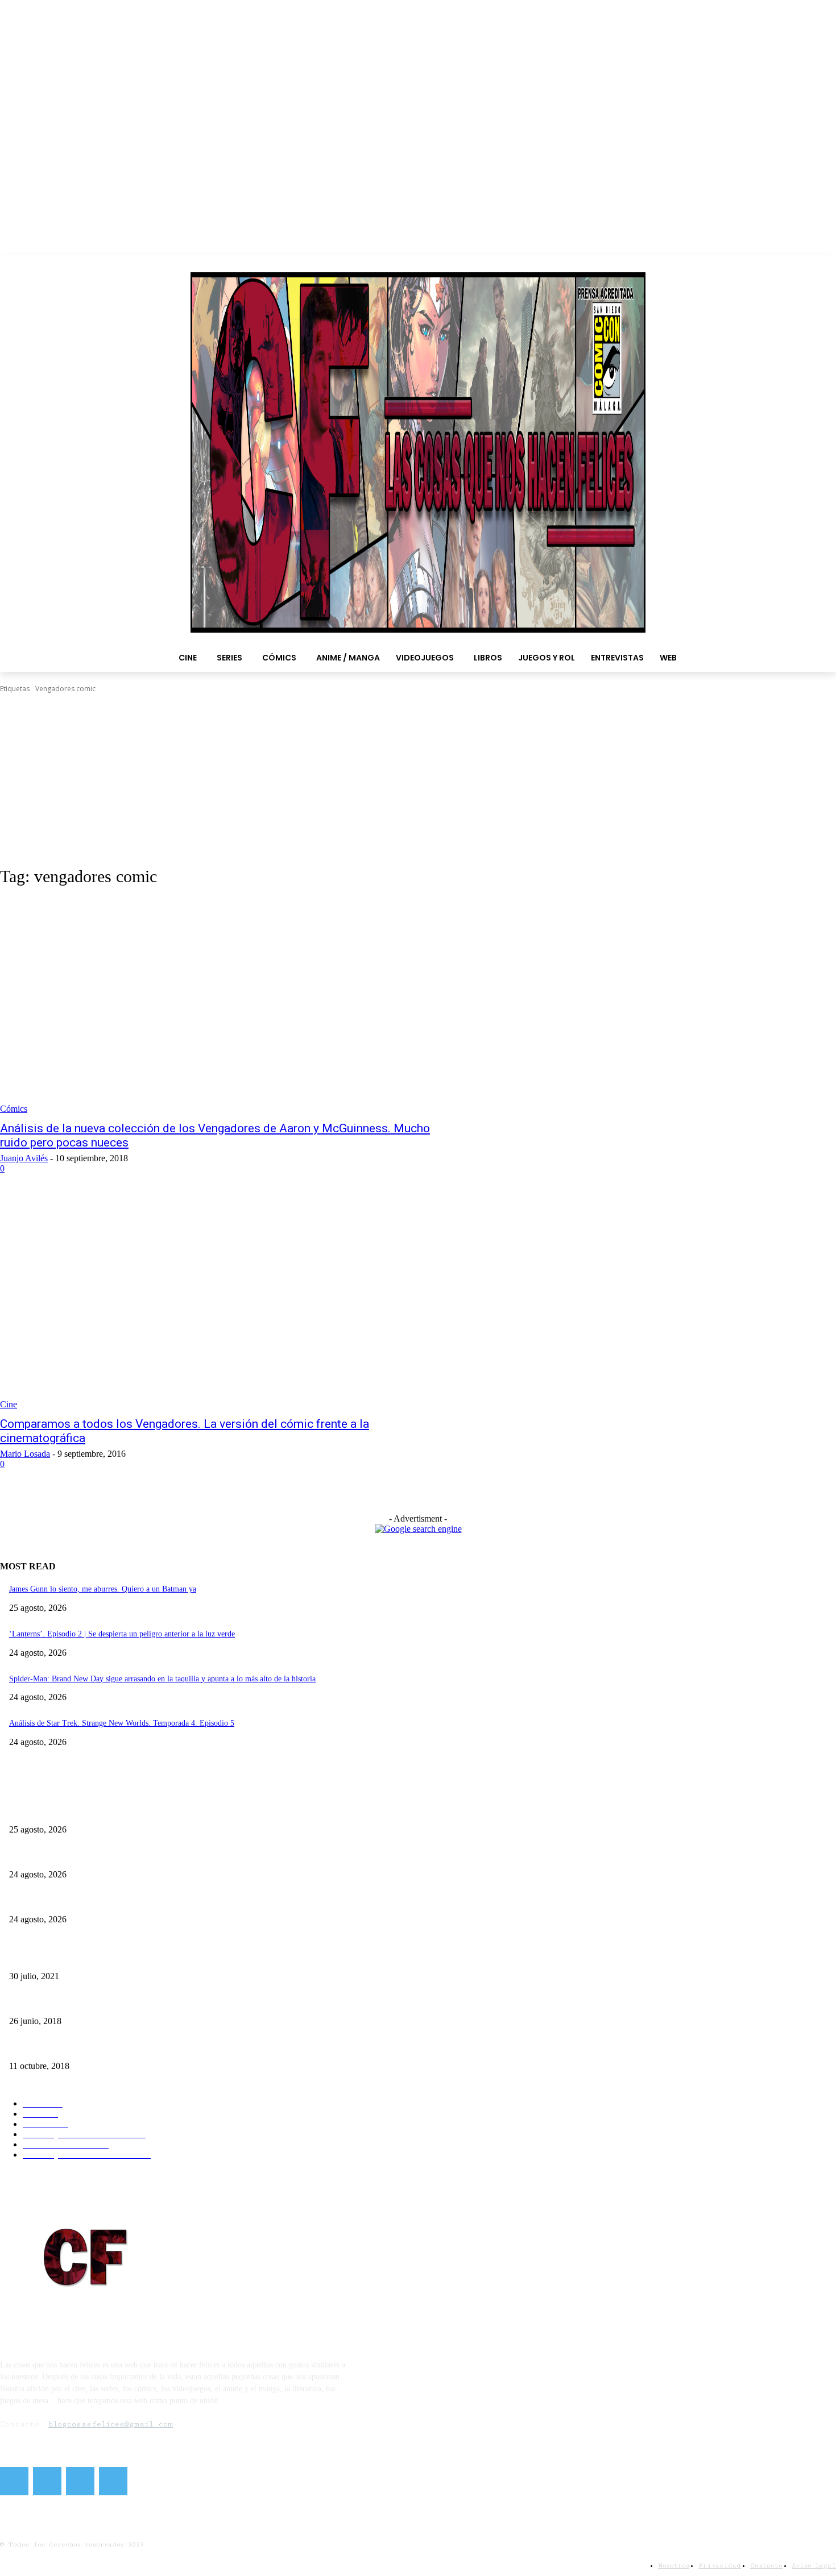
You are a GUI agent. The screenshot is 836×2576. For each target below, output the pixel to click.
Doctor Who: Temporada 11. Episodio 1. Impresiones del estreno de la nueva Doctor (145, 2047)
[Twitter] (47, 2481)
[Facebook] (14, 2481)
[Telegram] (80, 2481)
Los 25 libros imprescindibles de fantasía (75, 2002)
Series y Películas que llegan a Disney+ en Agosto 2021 (98, 1957)
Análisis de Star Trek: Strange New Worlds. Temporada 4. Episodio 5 (122, 1723)
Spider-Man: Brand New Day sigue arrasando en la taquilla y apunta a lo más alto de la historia (162, 1679)
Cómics (14, 1109)
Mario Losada (25, 1454)
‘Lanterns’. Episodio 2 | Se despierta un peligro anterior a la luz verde (122, 1634)
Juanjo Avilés (24, 1158)
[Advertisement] (418, 780)
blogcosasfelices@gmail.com (111, 2424)
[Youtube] (113, 2481)
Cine (9, 1404)
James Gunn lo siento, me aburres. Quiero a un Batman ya (103, 1589)
